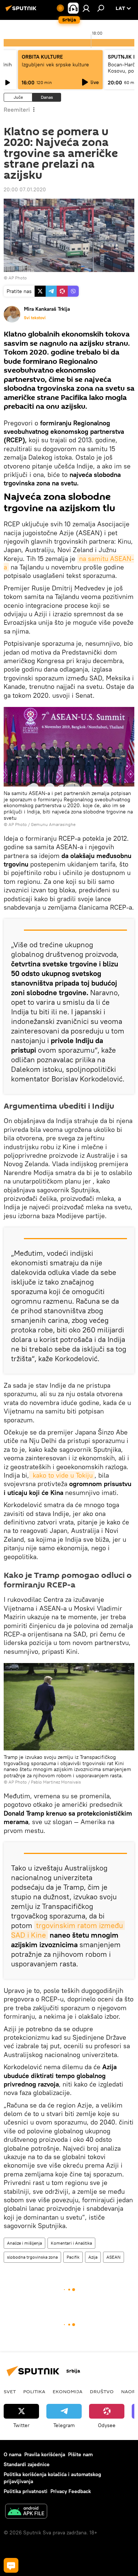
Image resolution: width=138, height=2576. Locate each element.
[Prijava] (86, 8)
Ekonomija (68, 2391)
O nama (13, 2454)
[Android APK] (26, 2512)
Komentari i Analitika (71, 2243)
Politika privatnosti (26, 2491)
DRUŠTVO (102, 2391)
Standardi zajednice (27, 2464)
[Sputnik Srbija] (22, 11)
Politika (34, 2391)
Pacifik (73, 2257)
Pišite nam (80, 2454)
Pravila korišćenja (45, 2454)
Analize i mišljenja (24, 2243)
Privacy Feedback (71, 2491)
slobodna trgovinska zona (32, 2257)
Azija (93, 2257)
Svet (10, 2391)
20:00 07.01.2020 (25, 189)
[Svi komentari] (11, 2565)
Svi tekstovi (35, 318)
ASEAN (114, 2257)
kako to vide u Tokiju (62, 1475)
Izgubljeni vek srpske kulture (55, 65)
